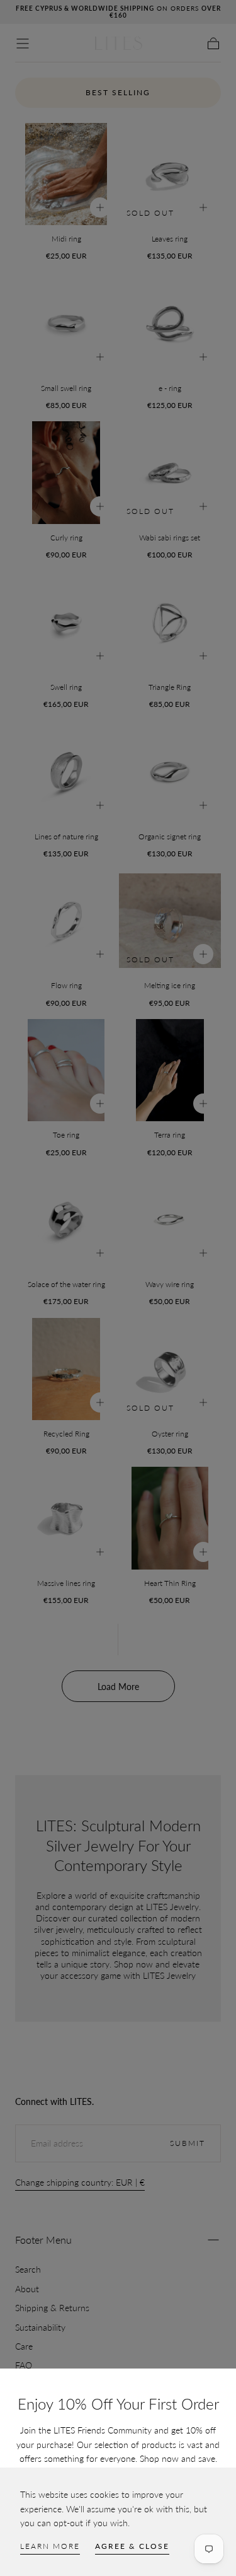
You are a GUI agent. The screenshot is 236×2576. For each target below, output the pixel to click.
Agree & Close (132, 2546)
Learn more (50, 2546)
